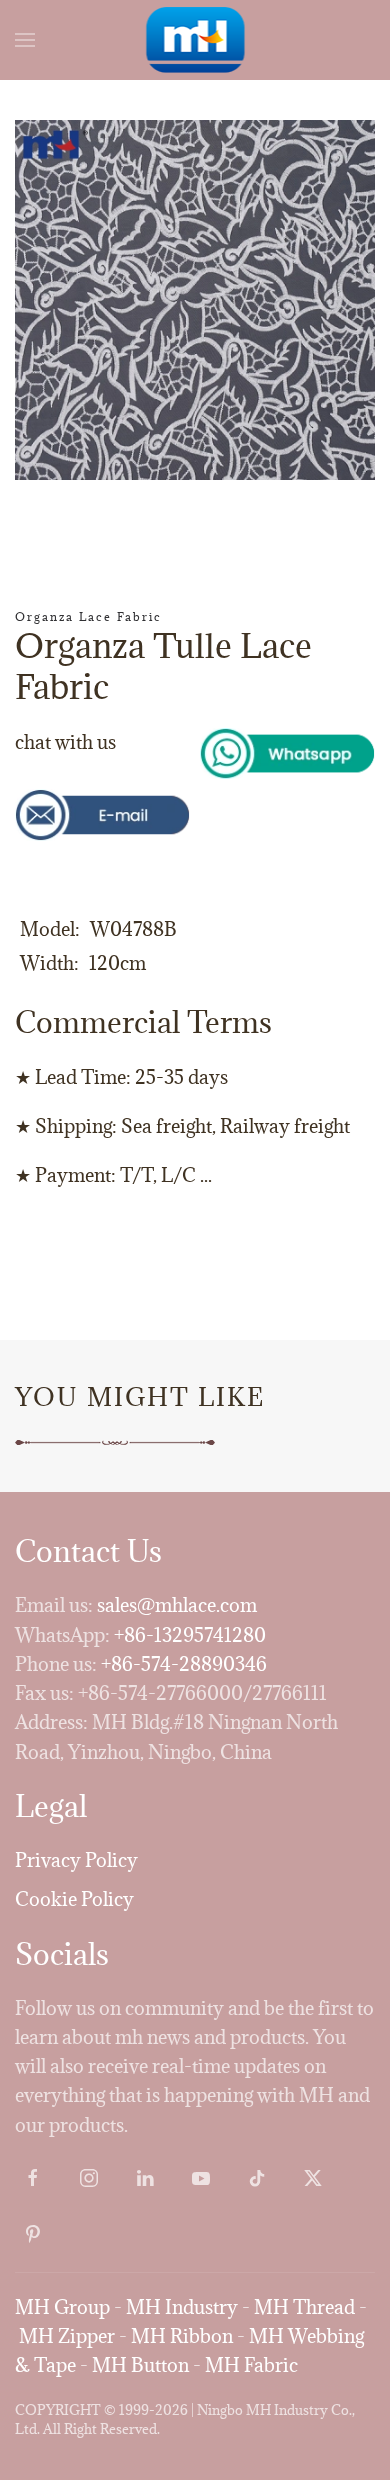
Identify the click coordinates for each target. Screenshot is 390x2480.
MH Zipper (67, 2336)
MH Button (140, 2365)
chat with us (65, 742)
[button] (25, 40)
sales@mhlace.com (177, 1605)
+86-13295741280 (190, 1635)
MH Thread (304, 2307)
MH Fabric (251, 2365)
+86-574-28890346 (184, 1664)
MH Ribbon (182, 2336)
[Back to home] (195, 40)
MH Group (62, 2307)
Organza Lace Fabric (88, 616)
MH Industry (182, 2307)
